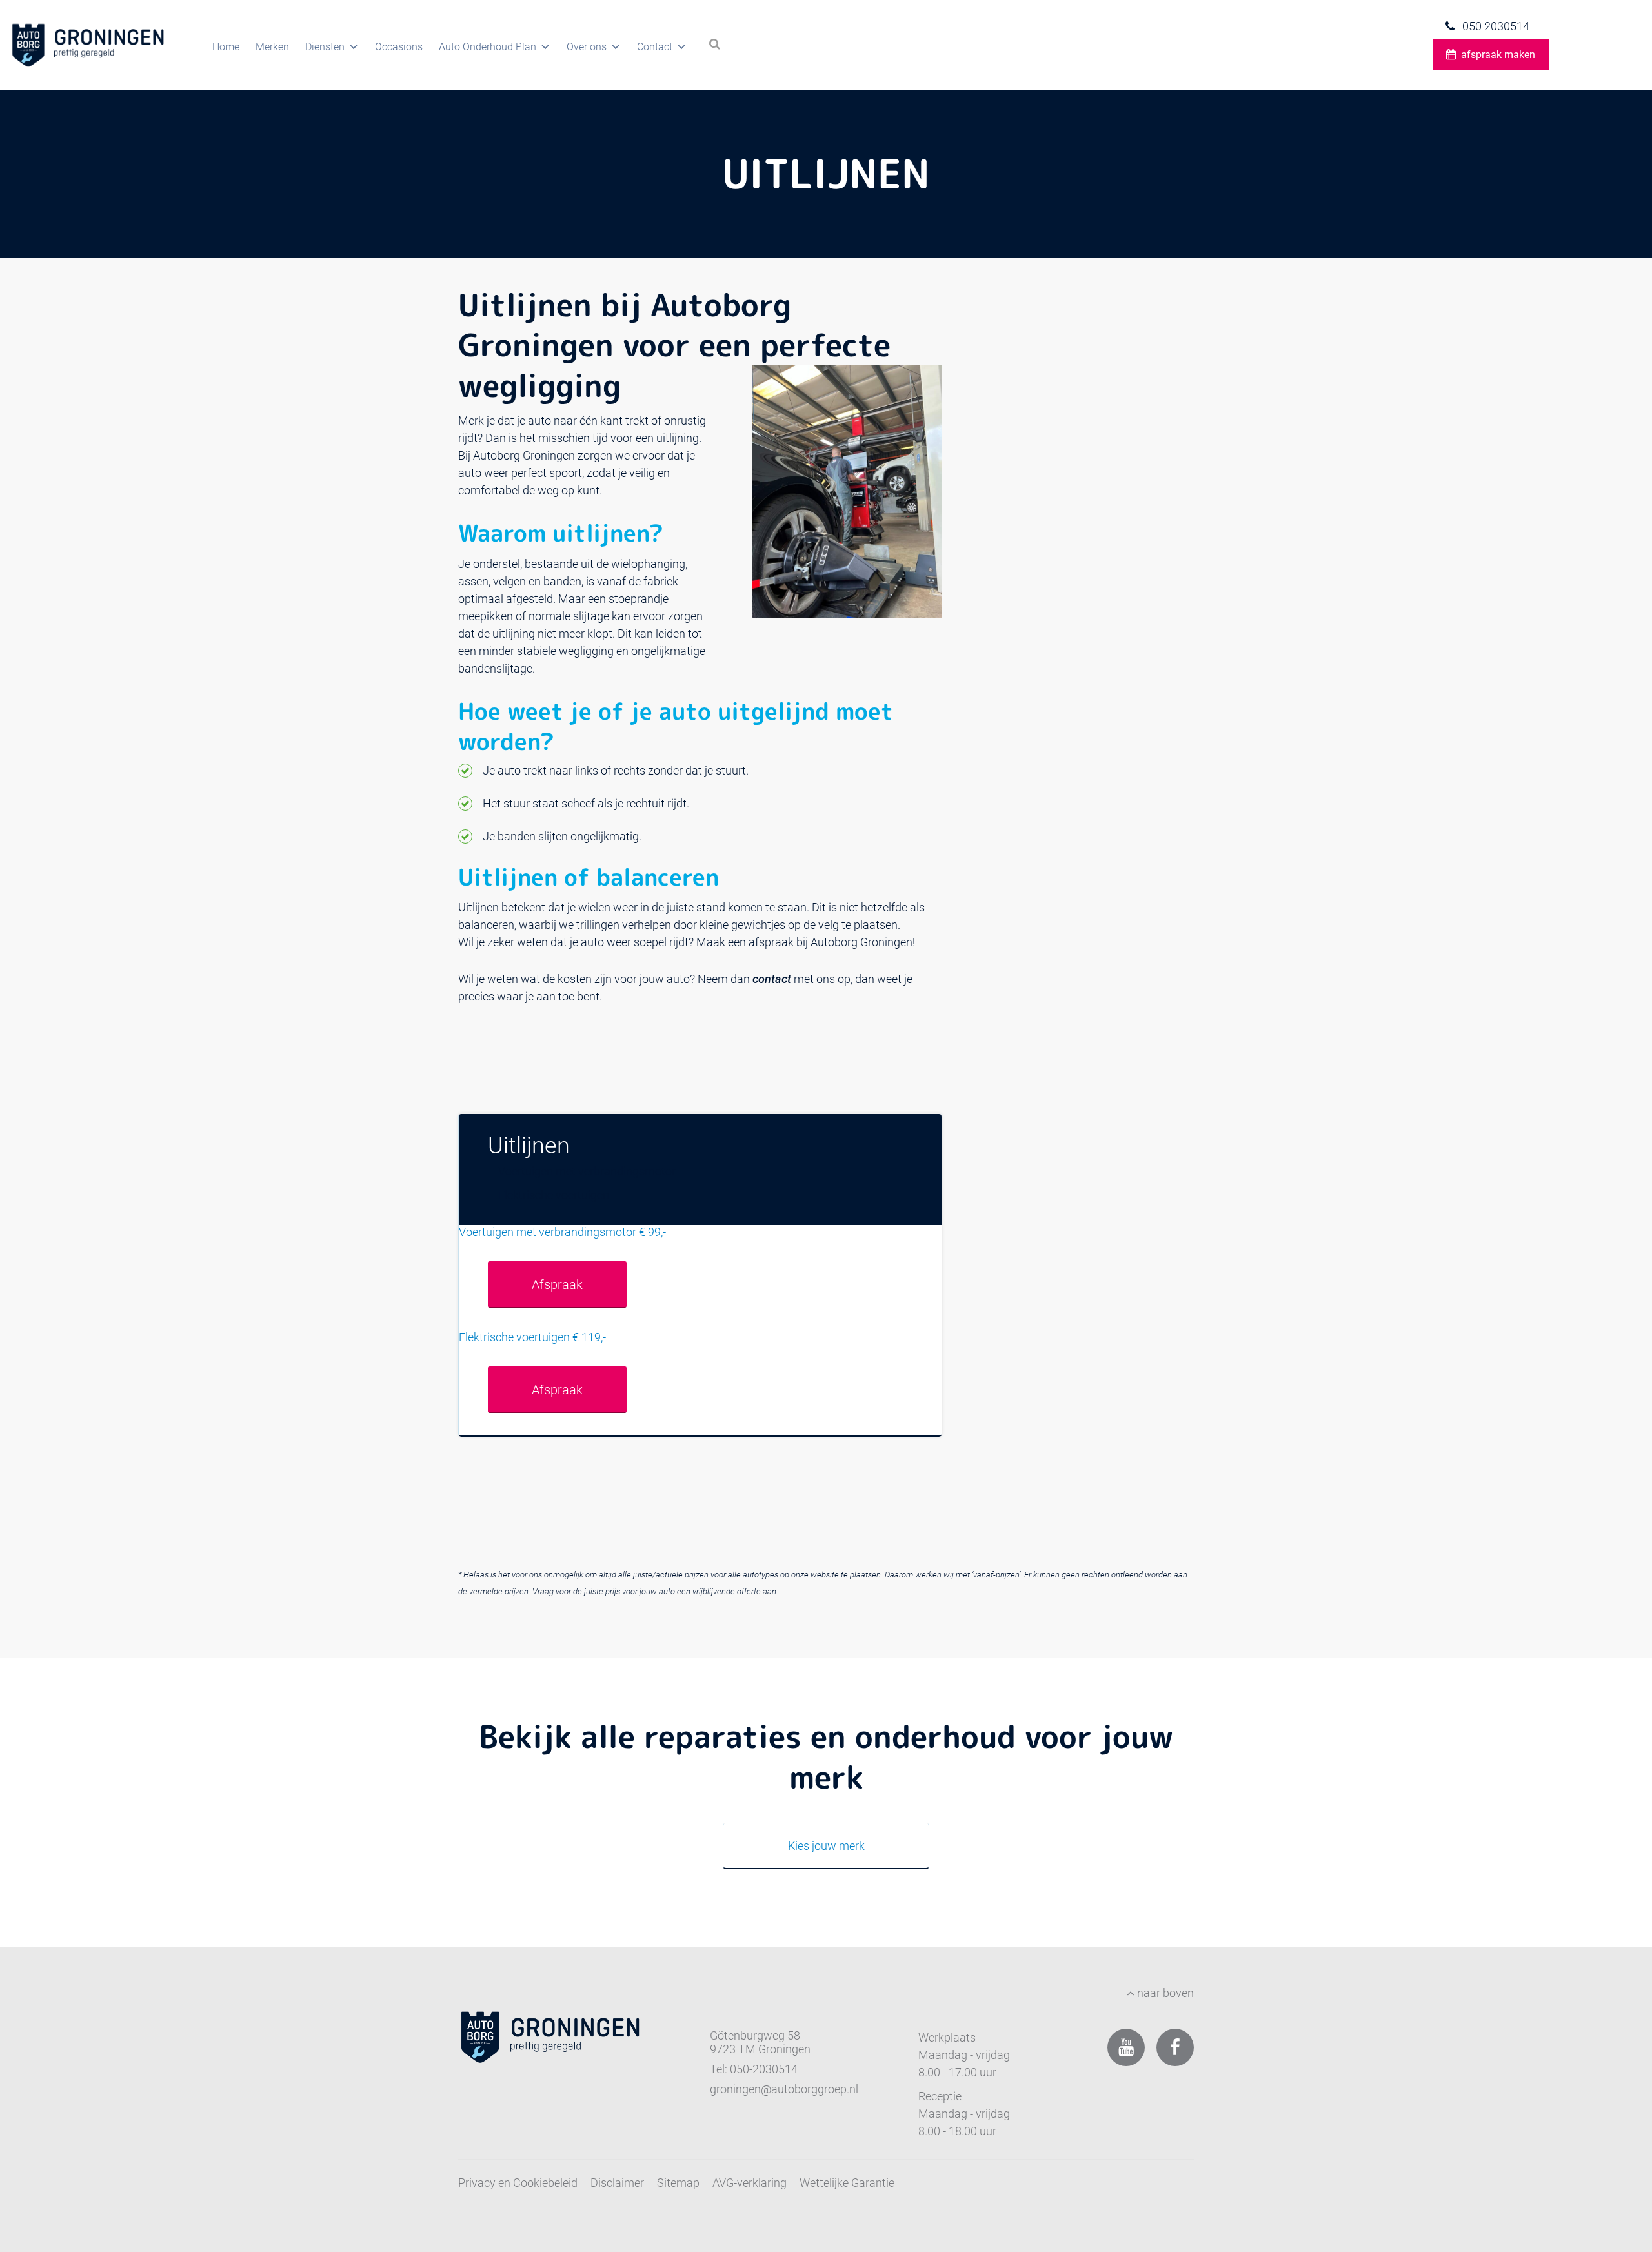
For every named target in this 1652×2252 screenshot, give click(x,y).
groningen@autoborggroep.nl (784, 2089)
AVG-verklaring (750, 2183)
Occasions (399, 47)
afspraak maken (1498, 55)
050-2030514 (764, 2069)
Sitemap (678, 2183)
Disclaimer (617, 2183)
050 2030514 (1495, 26)
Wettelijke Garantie (847, 2183)
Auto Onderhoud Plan (488, 47)
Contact (655, 47)
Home (226, 47)
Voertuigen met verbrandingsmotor (587, 1171)
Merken (272, 47)
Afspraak (557, 1284)
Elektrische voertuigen (554, 1195)
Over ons (587, 47)
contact (772, 979)
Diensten (325, 47)
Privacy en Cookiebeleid (518, 2183)
